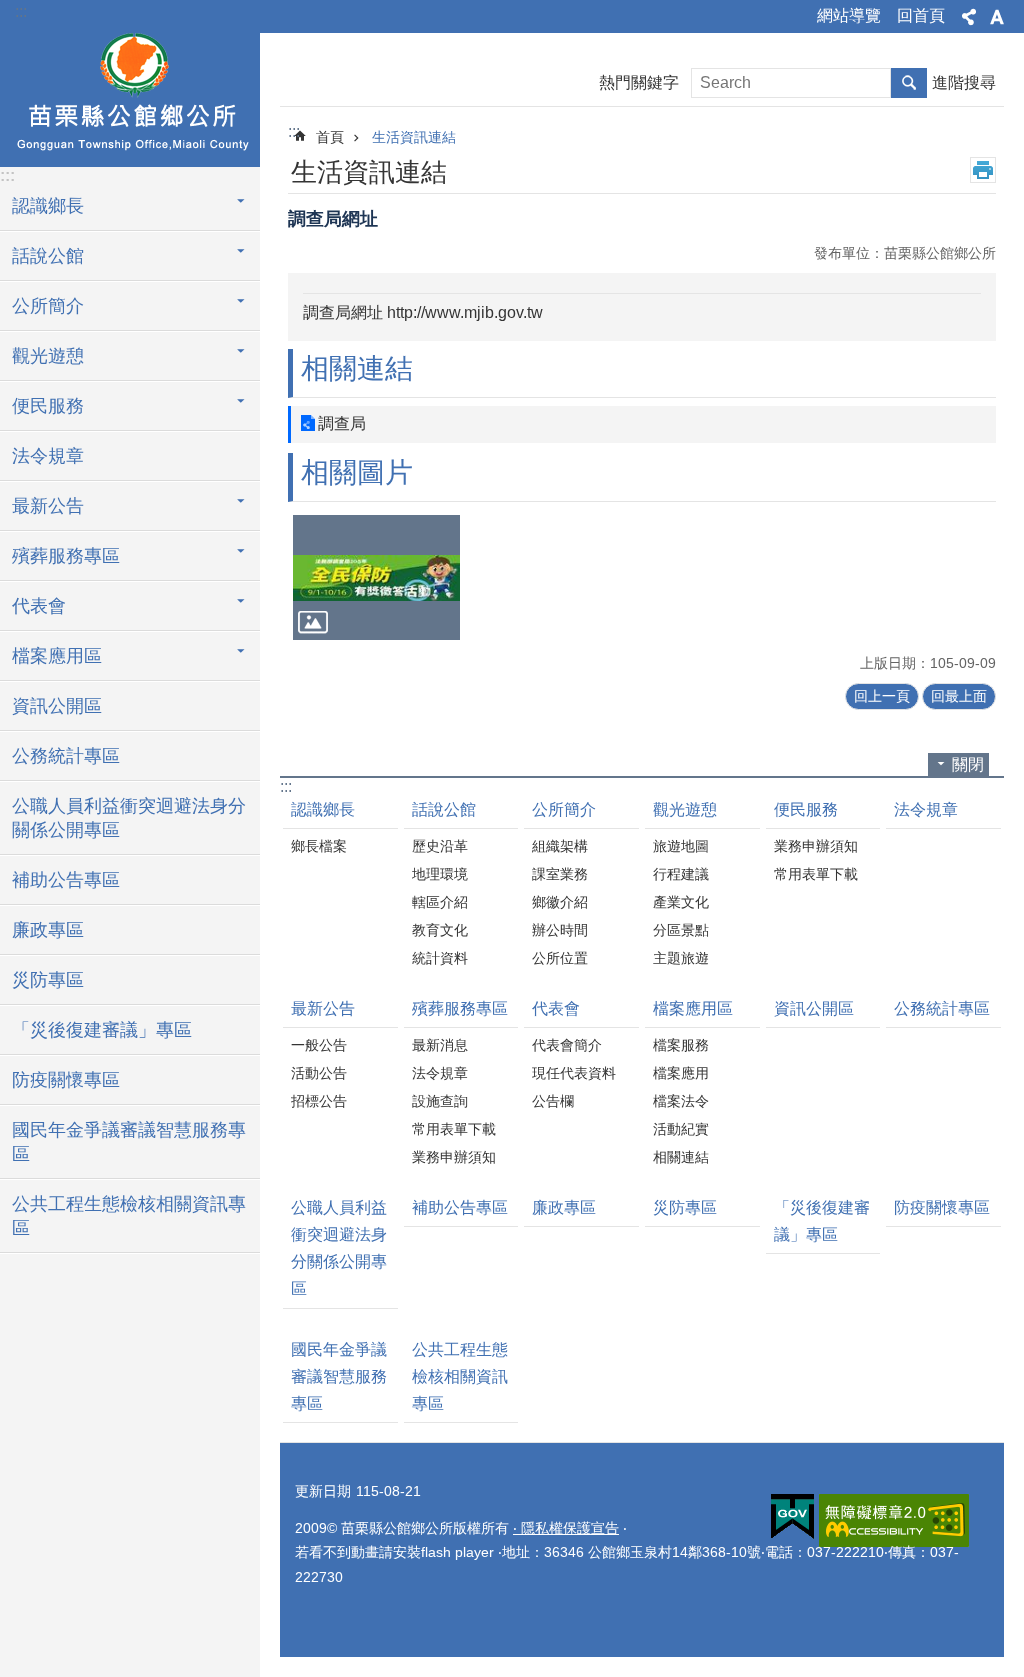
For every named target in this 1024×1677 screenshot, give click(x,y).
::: (21, 11)
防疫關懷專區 (66, 1080)
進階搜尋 (964, 82)
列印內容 (983, 170)
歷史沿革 (440, 846)
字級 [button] (997, 17)
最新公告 (323, 1008)
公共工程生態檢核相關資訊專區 (129, 1216)
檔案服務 (681, 1045)
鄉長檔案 (319, 846)
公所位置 (560, 958)
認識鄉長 (323, 809)
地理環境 (440, 874)
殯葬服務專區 (460, 1008)
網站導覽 (849, 15)
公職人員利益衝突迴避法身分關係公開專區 (129, 818)
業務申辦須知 (816, 846)
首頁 (330, 137)
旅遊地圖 (681, 846)
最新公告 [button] (48, 506)
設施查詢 (440, 1101)
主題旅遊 (681, 958)
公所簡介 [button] (48, 306)
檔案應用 (681, 1073)
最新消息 (440, 1045)
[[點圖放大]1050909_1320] (376, 577)
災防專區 (48, 980)
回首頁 (921, 15)
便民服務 (806, 809)
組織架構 (560, 846)
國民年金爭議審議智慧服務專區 (129, 1142)
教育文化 (440, 930)
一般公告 (319, 1045)
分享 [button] (969, 17)
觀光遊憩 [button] (48, 356)
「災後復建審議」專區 (102, 1030)
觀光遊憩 (685, 809)
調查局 (342, 423)
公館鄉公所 (130, 97)
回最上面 (959, 696)
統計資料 (440, 958)
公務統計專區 (66, 756)
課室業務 (560, 874)
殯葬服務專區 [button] (66, 556)
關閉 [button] (968, 764)
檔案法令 (681, 1101)
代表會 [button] (39, 606)
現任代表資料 (574, 1073)
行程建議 (681, 874)
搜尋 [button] (909, 83)
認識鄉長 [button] (48, 206)
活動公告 (319, 1073)
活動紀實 (681, 1129)
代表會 (556, 1008)
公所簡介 (564, 809)
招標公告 (319, 1101)
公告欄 (553, 1101)
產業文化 (681, 902)
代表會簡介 (567, 1045)
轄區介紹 (440, 902)
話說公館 (444, 809)
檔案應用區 (693, 1008)
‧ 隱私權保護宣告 (566, 1528)
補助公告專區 (66, 880)
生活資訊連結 (414, 137)
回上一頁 (882, 696)
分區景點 (681, 930)
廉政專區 (48, 930)
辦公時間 (560, 930)
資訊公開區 (57, 706)
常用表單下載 (816, 874)
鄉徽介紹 (560, 902)
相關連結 (681, 1157)
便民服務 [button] (48, 406)
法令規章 (48, 456)
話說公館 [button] (48, 256)
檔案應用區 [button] (57, 656)
